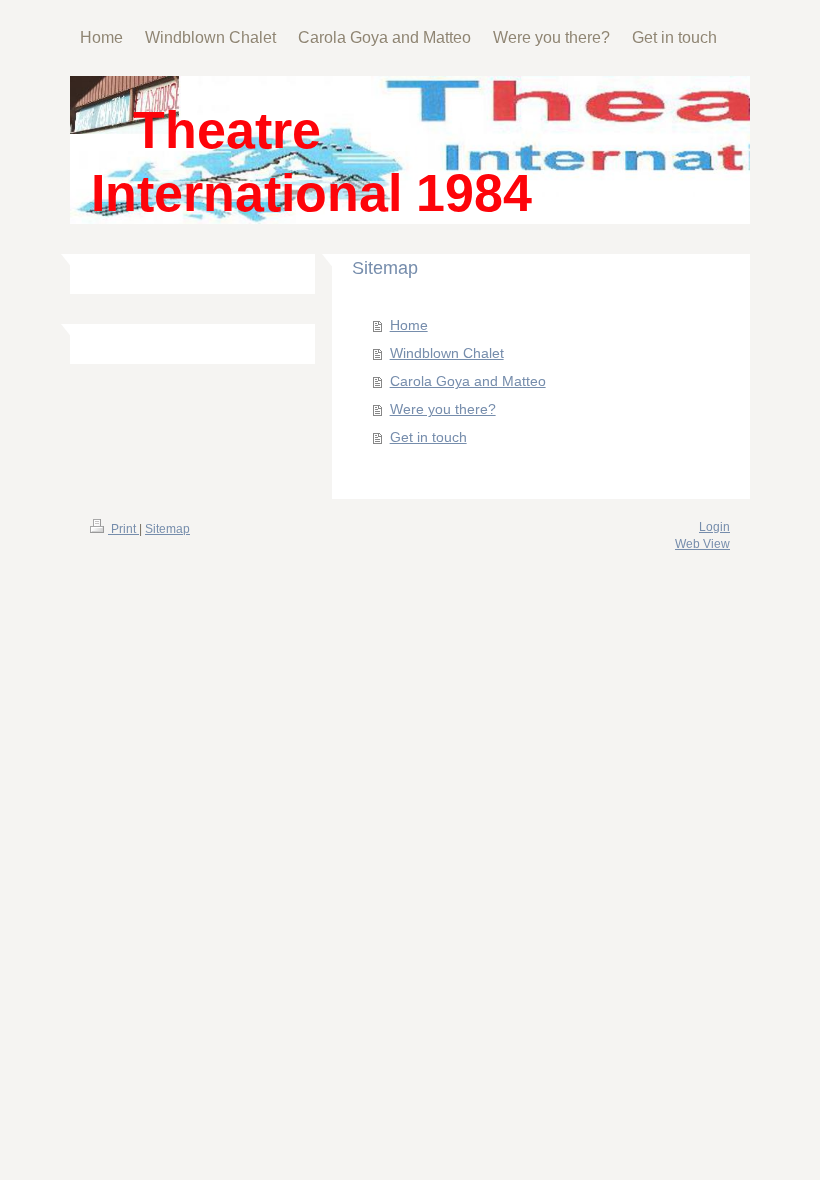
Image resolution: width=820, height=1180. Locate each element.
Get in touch (428, 437)
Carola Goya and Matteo (468, 381)
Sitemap (167, 529)
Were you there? (443, 409)
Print (123, 529)
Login (714, 527)
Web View (702, 544)
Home (409, 325)
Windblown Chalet (447, 353)
